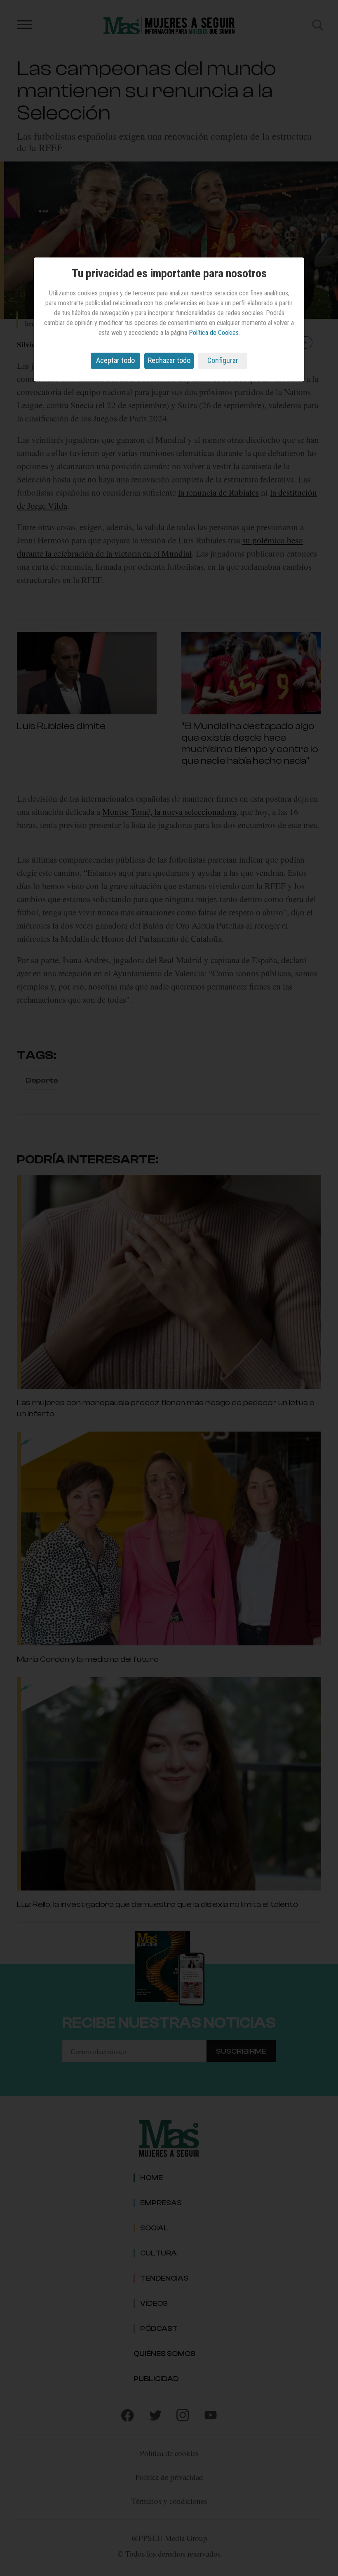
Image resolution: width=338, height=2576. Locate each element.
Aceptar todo (115, 360)
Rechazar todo (169, 360)
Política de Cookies (214, 333)
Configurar (223, 360)
